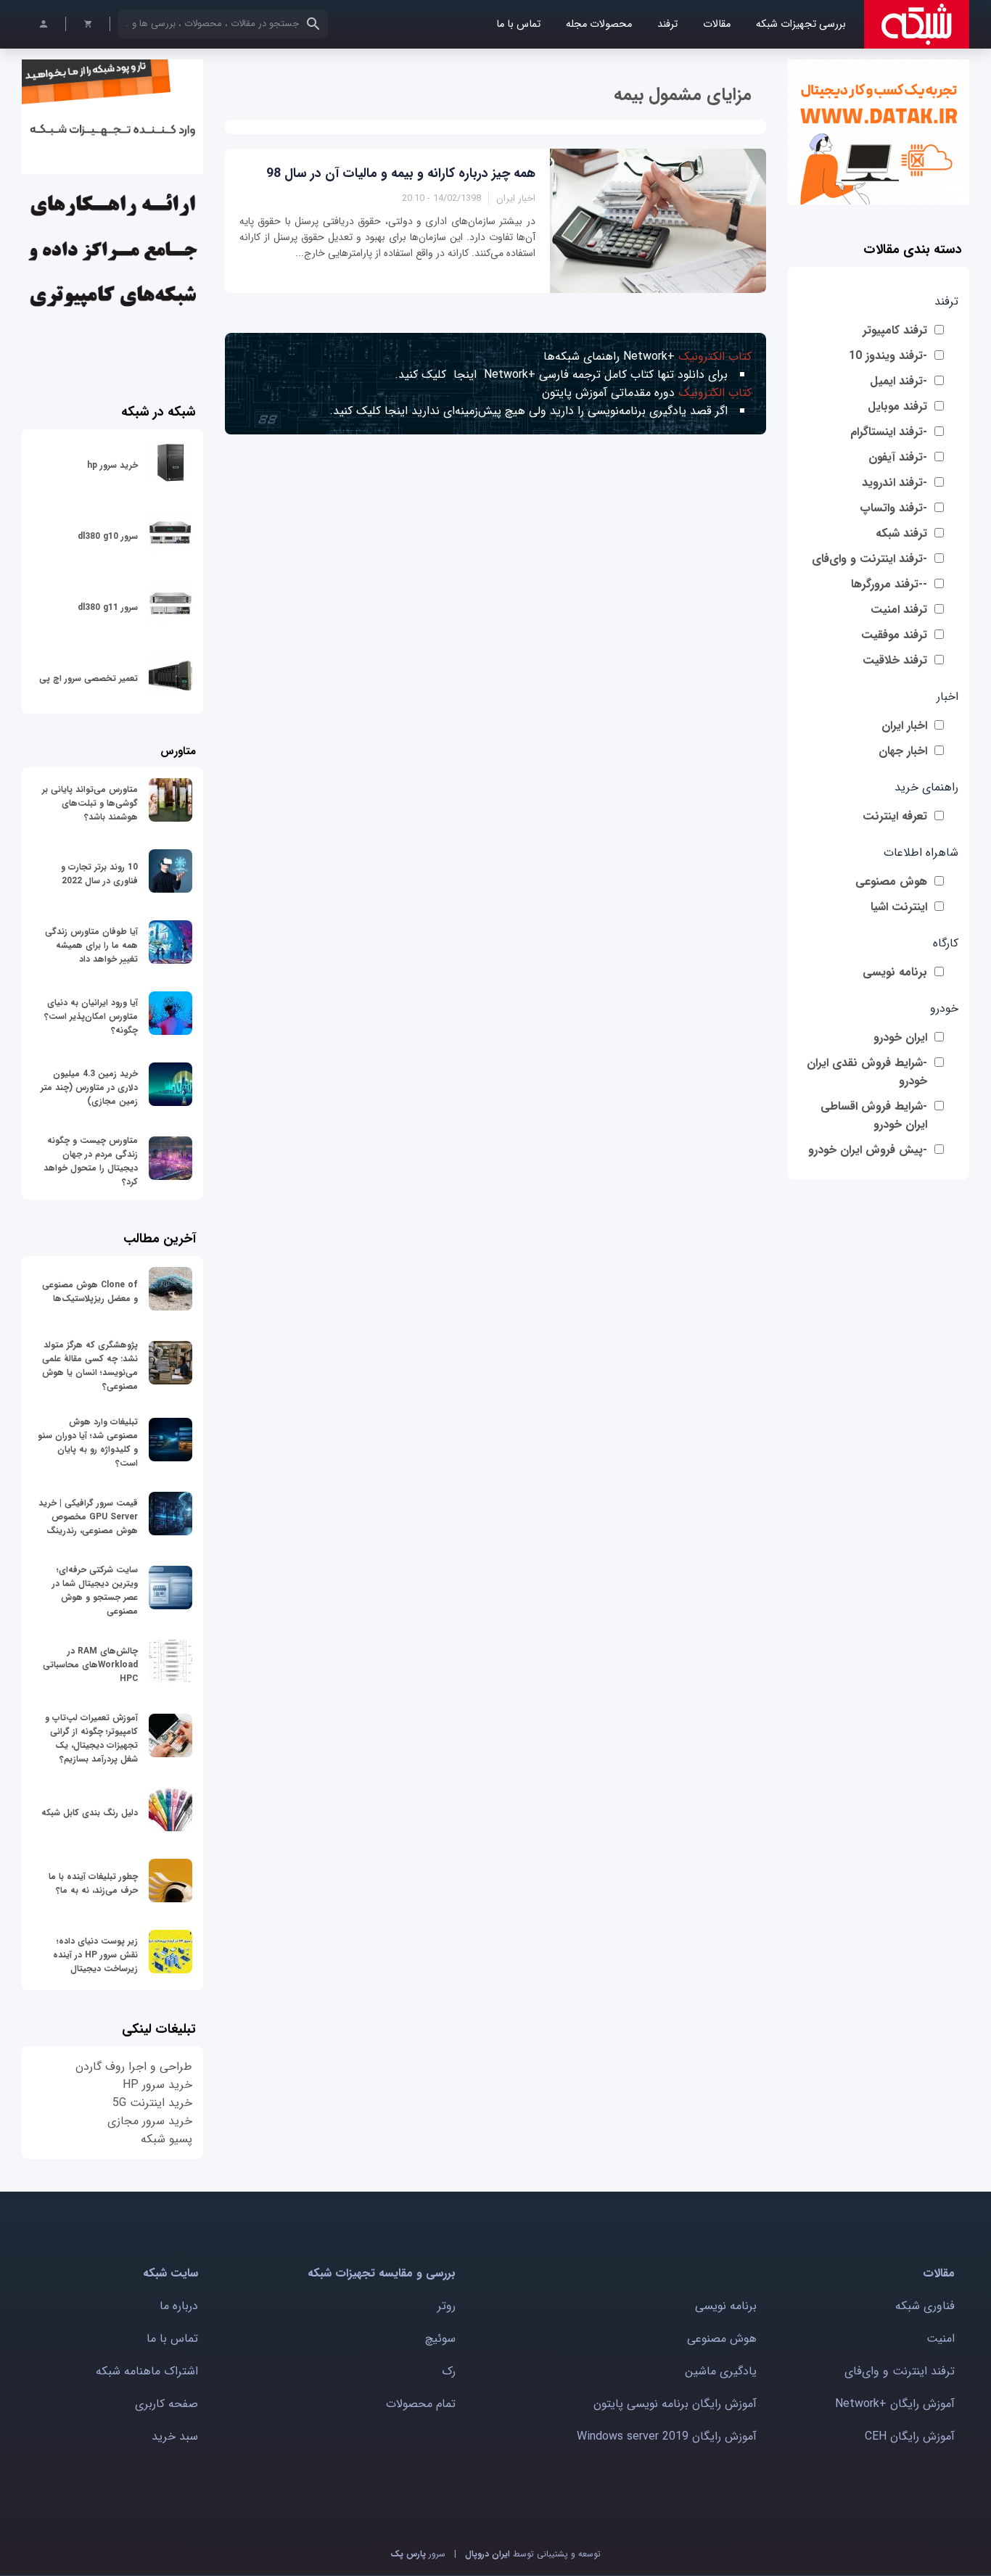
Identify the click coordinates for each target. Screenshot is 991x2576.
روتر (447, 2306)
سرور (418, 2554)
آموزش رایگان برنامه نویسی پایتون (675, 2404)
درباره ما (179, 2306)
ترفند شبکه (901, 533)
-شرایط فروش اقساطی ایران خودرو (874, 1115)
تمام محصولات (421, 2404)
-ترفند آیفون (898, 457)
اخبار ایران (904, 726)
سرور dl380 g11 (108, 607)
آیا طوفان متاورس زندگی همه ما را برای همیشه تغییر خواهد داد (91, 945)
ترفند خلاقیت (895, 660)
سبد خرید (175, 2436)
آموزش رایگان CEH (910, 2436)
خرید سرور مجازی (150, 2121)
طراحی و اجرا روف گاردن (134, 2067)
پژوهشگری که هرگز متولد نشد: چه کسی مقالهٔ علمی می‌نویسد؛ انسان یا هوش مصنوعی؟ (90, 1366)
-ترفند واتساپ (893, 508)
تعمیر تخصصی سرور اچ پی (89, 678)
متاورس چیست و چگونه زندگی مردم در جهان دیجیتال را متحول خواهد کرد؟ (91, 1161)
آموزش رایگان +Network (895, 2404)
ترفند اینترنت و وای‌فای (900, 2371)
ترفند (667, 24)
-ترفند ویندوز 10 (888, 356)
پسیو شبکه (166, 2139)
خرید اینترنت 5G (152, 2103)
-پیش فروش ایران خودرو (868, 1150)
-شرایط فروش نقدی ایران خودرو (867, 1072)
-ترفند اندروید (895, 483)
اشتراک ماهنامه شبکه (147, 2371)
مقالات (717, 24)
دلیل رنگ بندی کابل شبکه (90, 1813)
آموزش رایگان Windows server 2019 (667, 2436)
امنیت (941, 2338)
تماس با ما (518, 24)
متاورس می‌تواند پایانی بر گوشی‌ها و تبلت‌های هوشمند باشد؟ (90, 803)
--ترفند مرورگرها (889, 584)
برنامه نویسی (895, 972)
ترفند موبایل (897, 406)
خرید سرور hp (112, 465)
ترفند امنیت (899, 610)
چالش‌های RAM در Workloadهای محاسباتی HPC (90, 1665)
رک (449, 2371)
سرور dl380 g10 (108, 536)
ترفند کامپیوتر (895, 330)
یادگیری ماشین (721, 2371)
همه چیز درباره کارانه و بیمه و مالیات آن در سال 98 (401, 173)
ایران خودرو (900, 1037)
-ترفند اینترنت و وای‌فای (869, 559)
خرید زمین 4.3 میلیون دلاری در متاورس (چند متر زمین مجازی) (89, 1087)
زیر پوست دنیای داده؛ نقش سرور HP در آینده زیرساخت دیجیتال (95, 1955)
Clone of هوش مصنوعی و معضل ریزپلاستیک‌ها (90, 1292)
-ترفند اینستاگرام (889, 432)
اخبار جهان (903, 751)
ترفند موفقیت (894, 635)
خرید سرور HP (157, 2085)
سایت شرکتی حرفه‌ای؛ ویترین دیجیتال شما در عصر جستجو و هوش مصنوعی (95, 1590)
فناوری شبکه (925, 2306)
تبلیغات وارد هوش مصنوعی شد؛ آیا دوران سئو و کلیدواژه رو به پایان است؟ (88, 1442)
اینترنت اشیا (899, 907)
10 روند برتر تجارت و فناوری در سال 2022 (99, 874)
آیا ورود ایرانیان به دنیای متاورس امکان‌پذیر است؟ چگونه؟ (91, 1016)
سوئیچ (440, 2338)
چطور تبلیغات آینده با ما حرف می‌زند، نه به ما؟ (93, 1883)
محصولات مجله (599, 24)
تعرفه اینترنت (895, 816)
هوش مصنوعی (891, 882)
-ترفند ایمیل (899, 381)
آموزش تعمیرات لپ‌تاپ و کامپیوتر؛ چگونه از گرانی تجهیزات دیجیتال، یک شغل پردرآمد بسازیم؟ (91, 1738)
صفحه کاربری (166, 2404)
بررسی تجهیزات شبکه (801, 24)
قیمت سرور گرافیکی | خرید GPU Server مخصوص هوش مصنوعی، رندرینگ (88, 1517)
